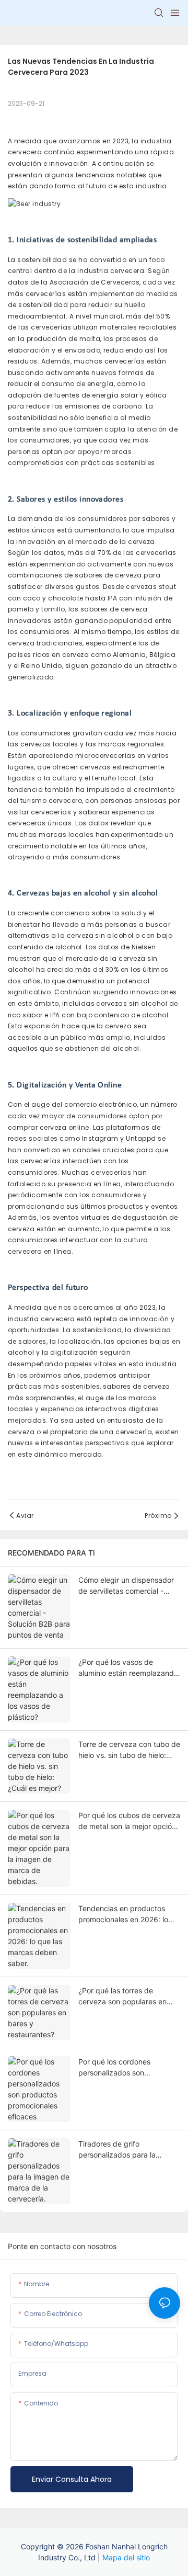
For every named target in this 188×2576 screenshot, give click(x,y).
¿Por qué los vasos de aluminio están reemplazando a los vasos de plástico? (128, 1668)
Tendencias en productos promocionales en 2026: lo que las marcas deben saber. (128, 1914)
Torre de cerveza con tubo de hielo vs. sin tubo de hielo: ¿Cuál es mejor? (129, 1750)
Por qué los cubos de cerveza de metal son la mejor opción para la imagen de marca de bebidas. (129, 1821)
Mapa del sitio (126, 2557)
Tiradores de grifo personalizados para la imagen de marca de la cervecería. (118, 2150)
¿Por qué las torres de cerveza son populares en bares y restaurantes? (122, 1996)
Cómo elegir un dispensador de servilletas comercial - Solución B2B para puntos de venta (128, 1586)
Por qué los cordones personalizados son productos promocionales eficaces (122, 2068)
